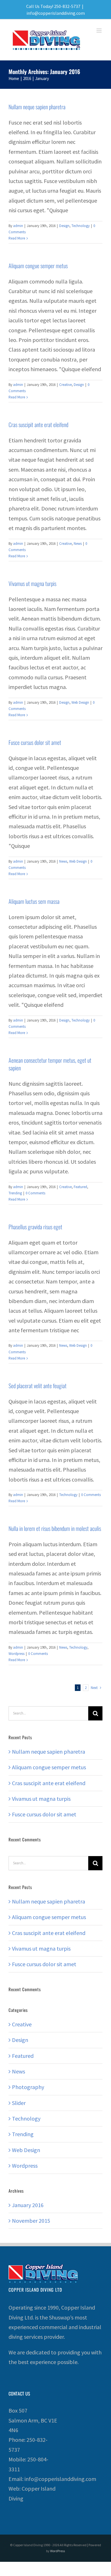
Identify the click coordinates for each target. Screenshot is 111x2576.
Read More (17, 238)
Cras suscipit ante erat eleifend (38, 425)
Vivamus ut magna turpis (32, 583)
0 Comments (35, 1193)
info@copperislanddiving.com (56, 13)
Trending (15, 1193)
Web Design (80, 702)
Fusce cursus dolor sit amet (35, 742)
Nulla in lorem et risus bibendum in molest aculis (55, 1528)
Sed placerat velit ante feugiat (38, 1386)
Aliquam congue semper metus (38, 266)
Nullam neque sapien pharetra (37, 107)
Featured (80, 1187)
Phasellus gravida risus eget (35, 1227)
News (78, 544)
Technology (81, 226)
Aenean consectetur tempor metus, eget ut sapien (50, 1064)
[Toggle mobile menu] (99, 31)
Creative (65, 385)
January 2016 (28, 2205)
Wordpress (17, 1654)
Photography (28, 2087)
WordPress (57, 2551)
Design (64, 226)
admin (18, 226)
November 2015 (31, 2221)
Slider (19, 2103)
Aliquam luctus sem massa (34, 901)
